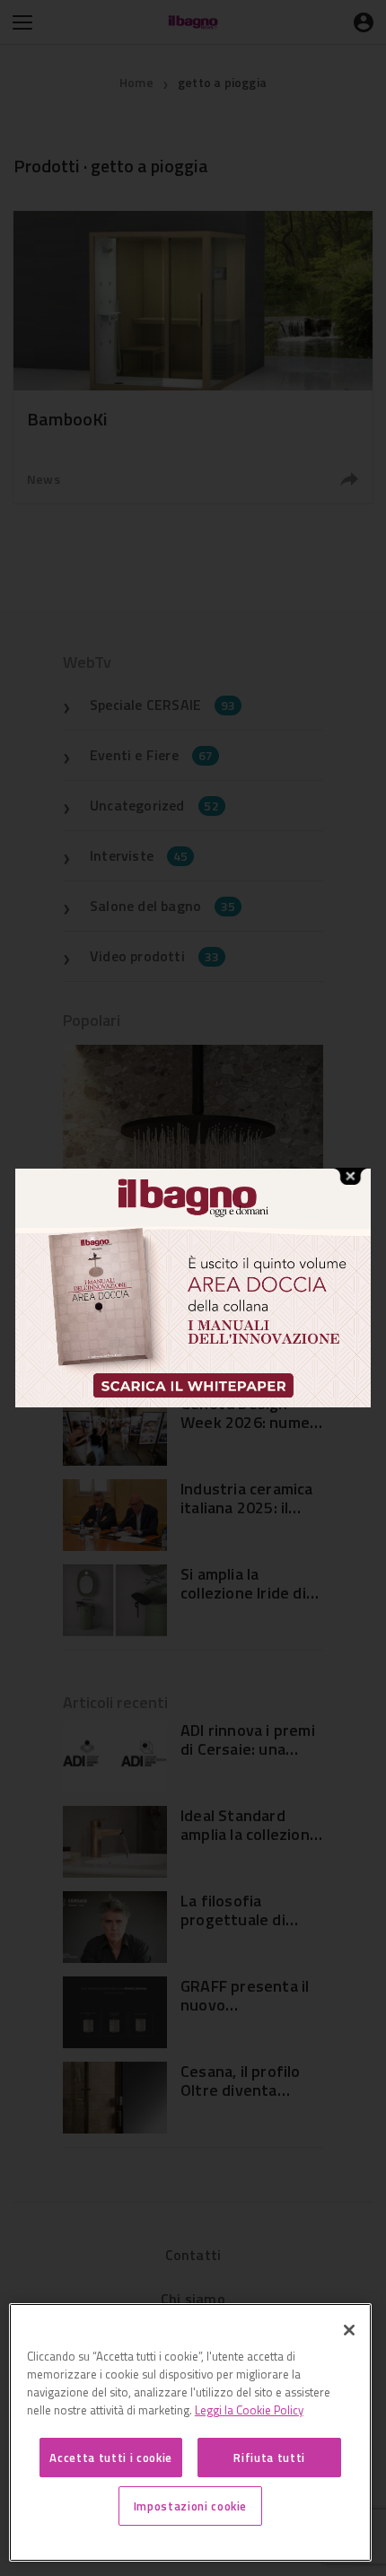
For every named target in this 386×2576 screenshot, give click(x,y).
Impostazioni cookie (190, 2506)
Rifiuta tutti (269, 2458)
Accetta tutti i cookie (110, 2458)
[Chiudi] (349, 2330)
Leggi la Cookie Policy (249, 2410)
